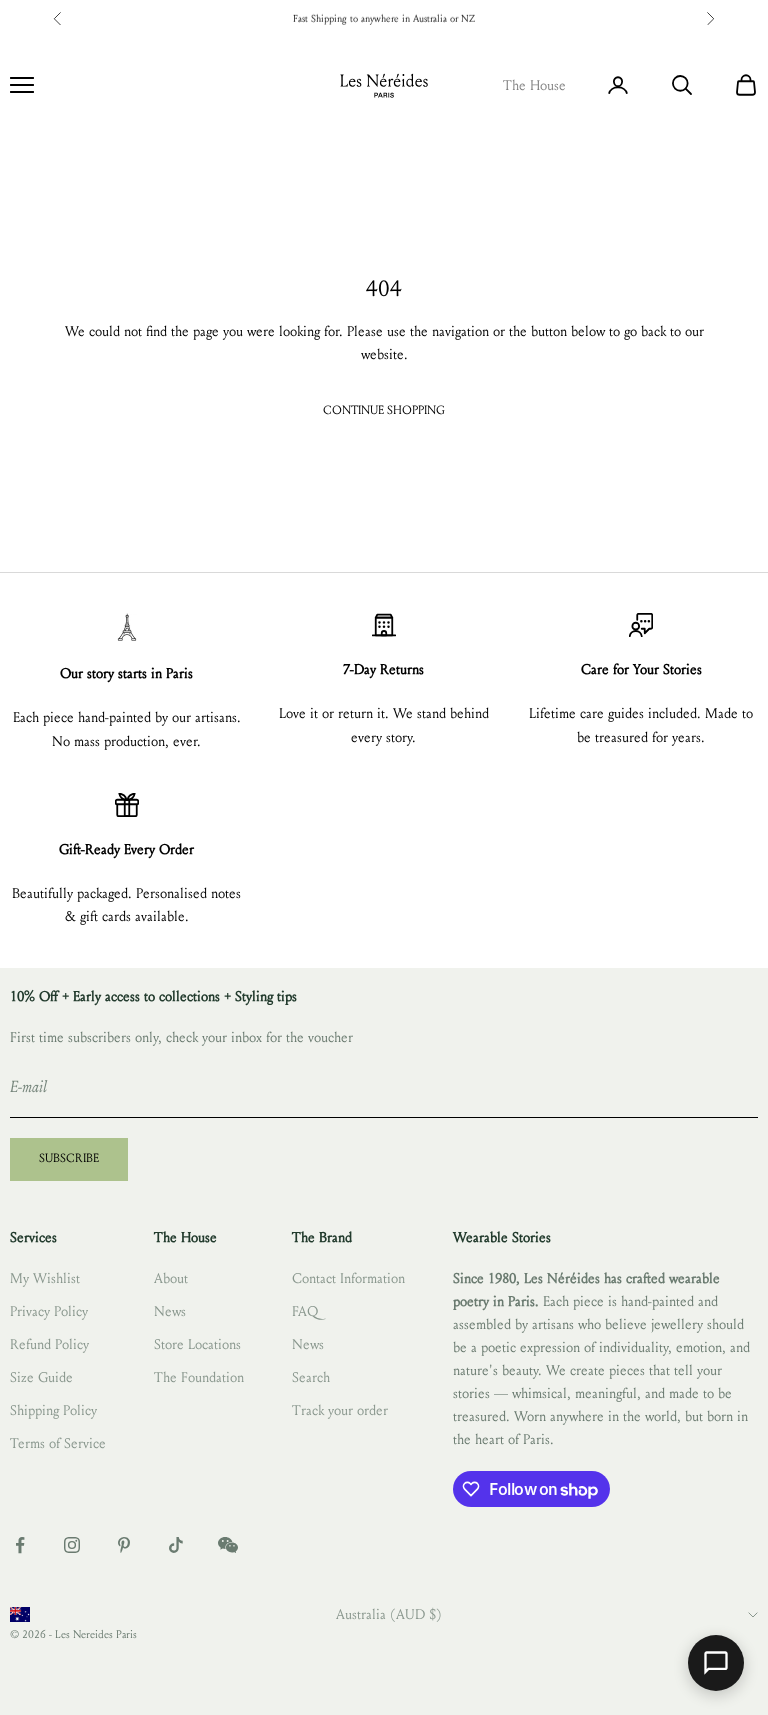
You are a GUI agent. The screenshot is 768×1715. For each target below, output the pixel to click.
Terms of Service (58, 1443)
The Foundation (199, 1377)
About (171, 1278)
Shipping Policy (53, 1410)
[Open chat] (716, 1663)
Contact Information (348, 1278)
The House (534, 85)
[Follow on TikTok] (176, 1545)
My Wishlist (45, 1278)
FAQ (305, 1311)
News (170, 1311)
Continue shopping (384, 410)
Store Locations (197, 1344)
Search (311, 1377)
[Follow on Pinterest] (124, 1545)
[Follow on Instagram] (72, 1545)
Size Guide (41, 1377)
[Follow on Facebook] (20, 1545)
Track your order (340, 1410)
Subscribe (69, 1158)
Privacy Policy (49, 1311)
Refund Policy (49, 1344)
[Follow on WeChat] (228, 1545)
